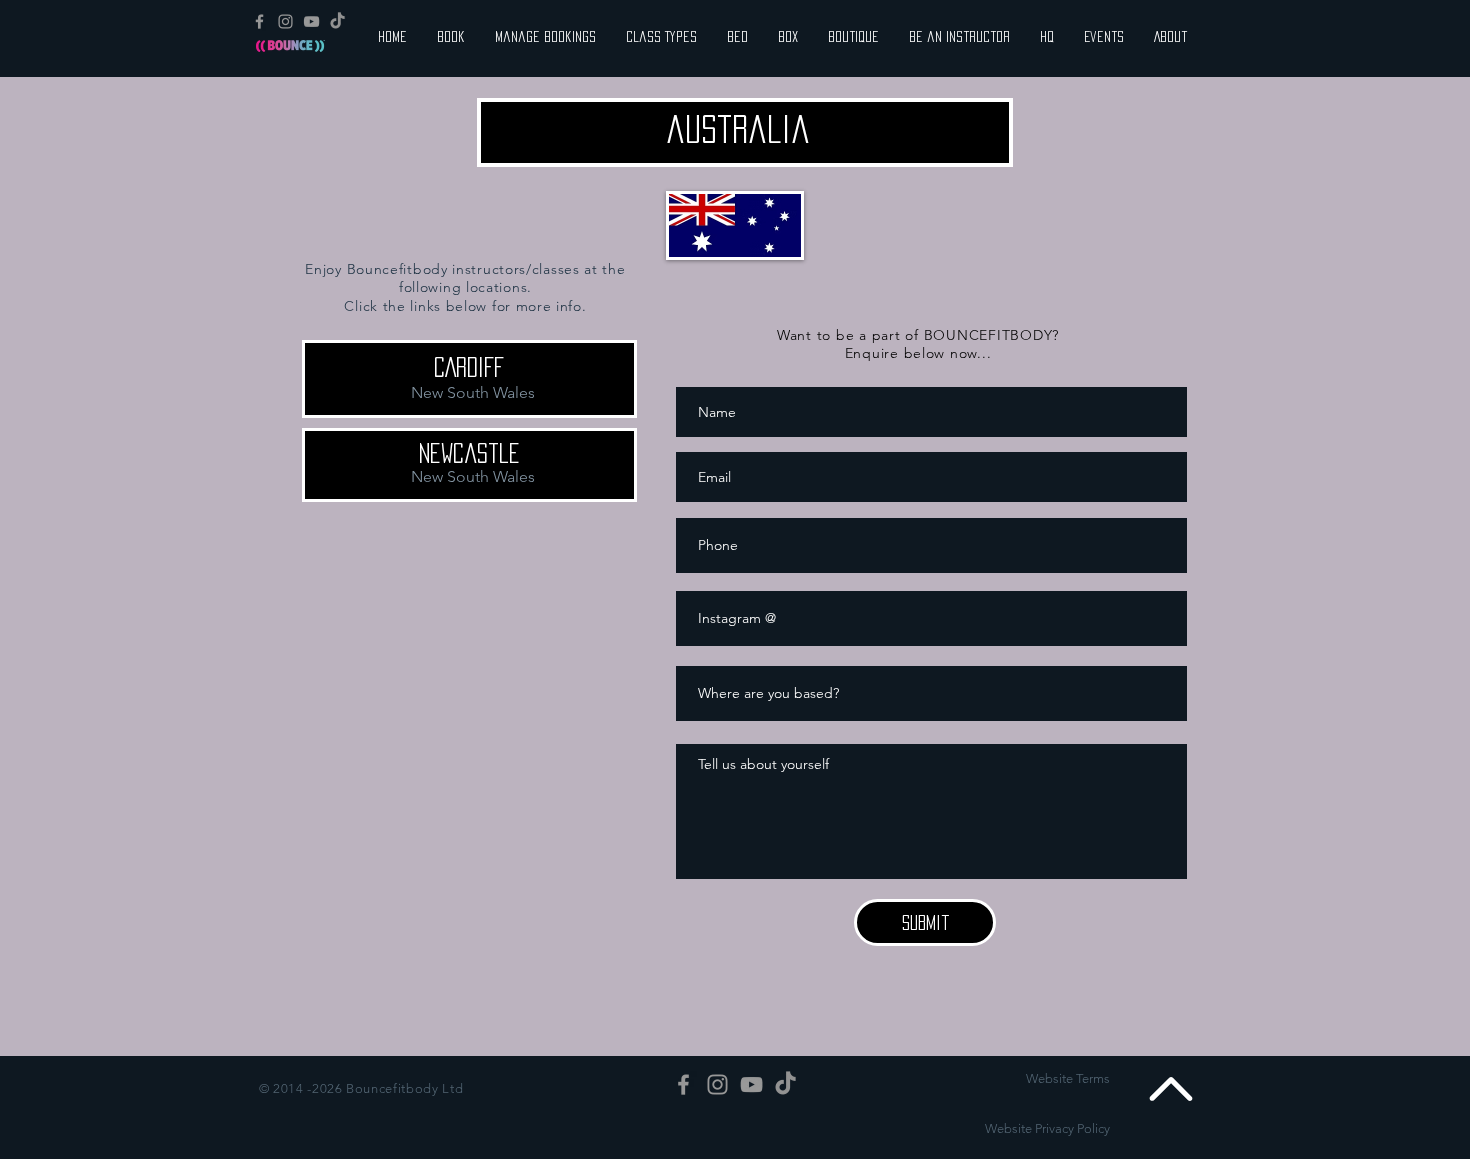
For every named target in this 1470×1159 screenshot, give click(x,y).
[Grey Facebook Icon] (259, 21)
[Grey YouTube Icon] (311, 21)
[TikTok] (337, 21)
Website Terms (1068, 1078)
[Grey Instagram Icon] (285, 21)
